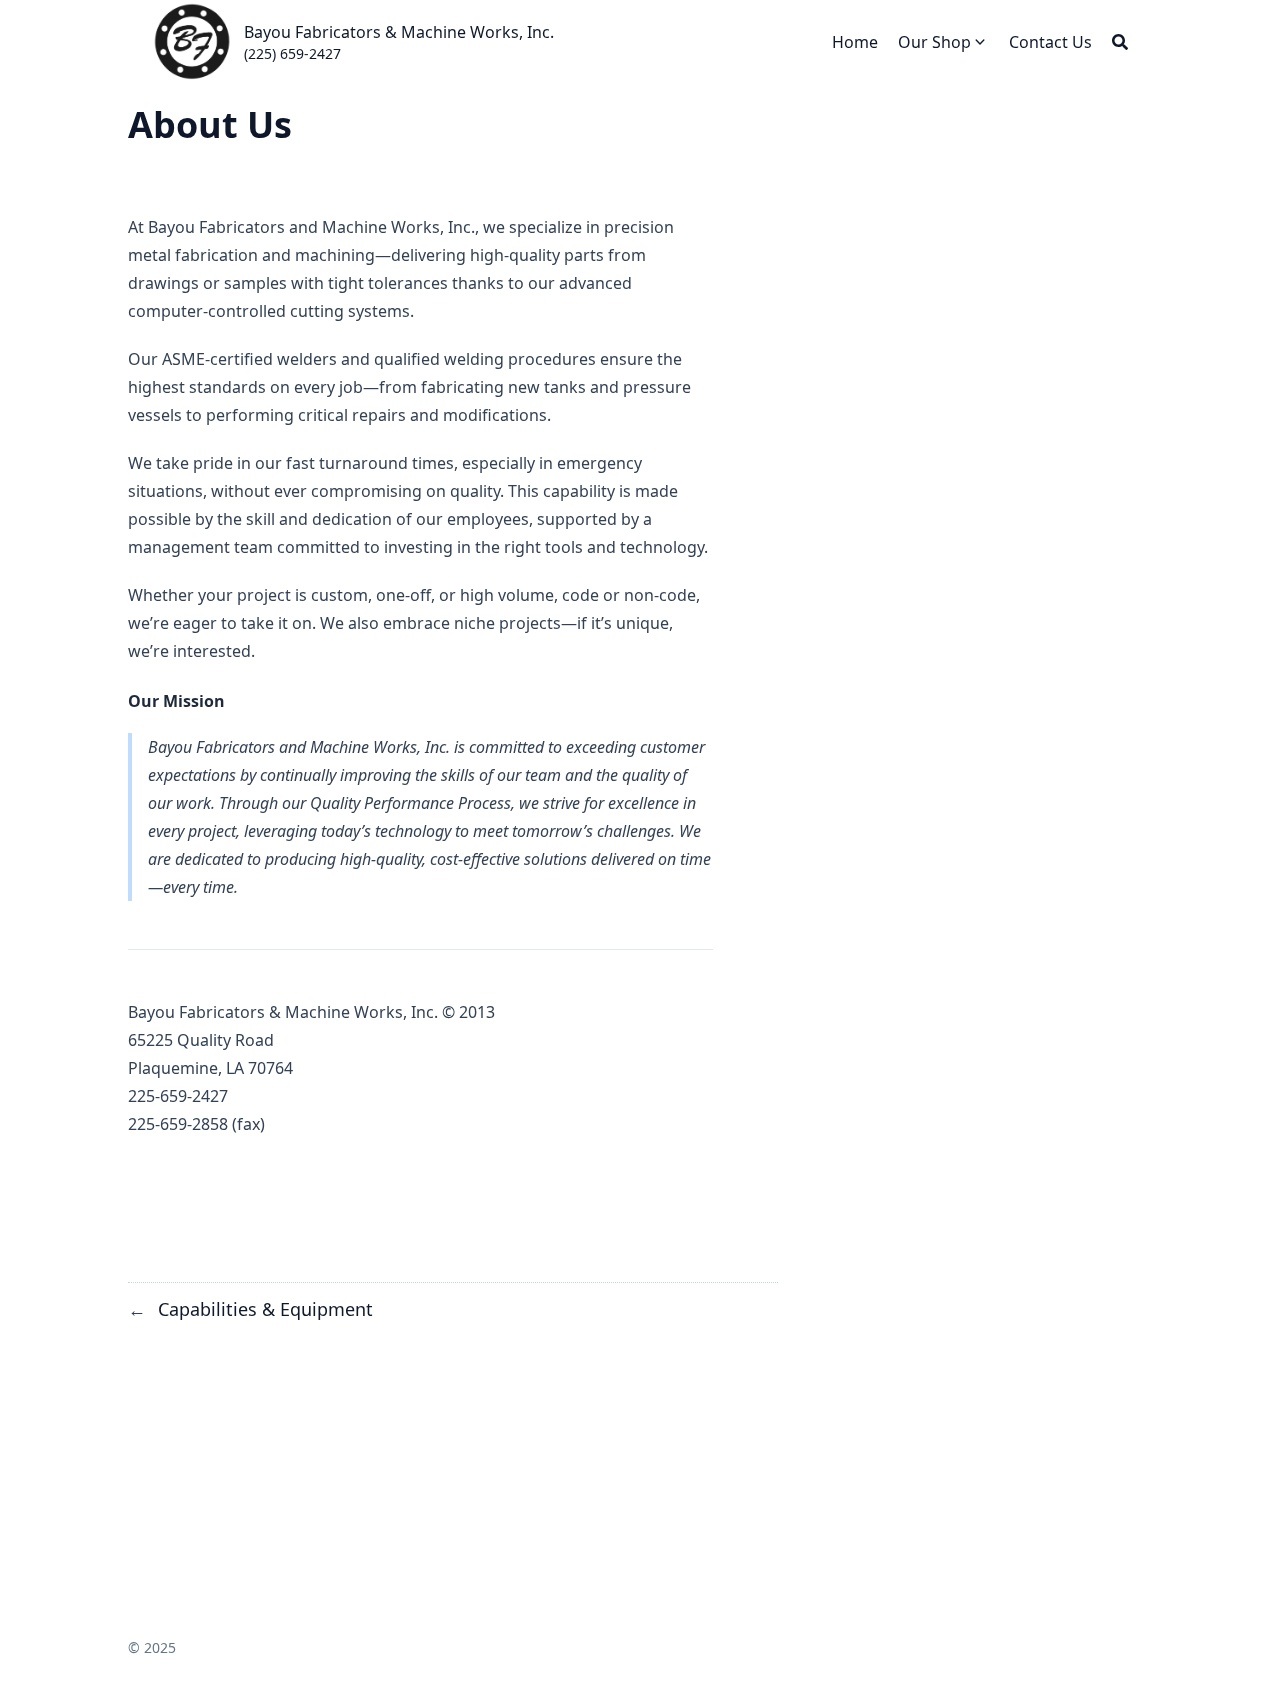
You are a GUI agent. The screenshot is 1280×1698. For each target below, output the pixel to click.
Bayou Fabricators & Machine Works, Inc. (399, 32)
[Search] (1120, 42)
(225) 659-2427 (292, 53)
